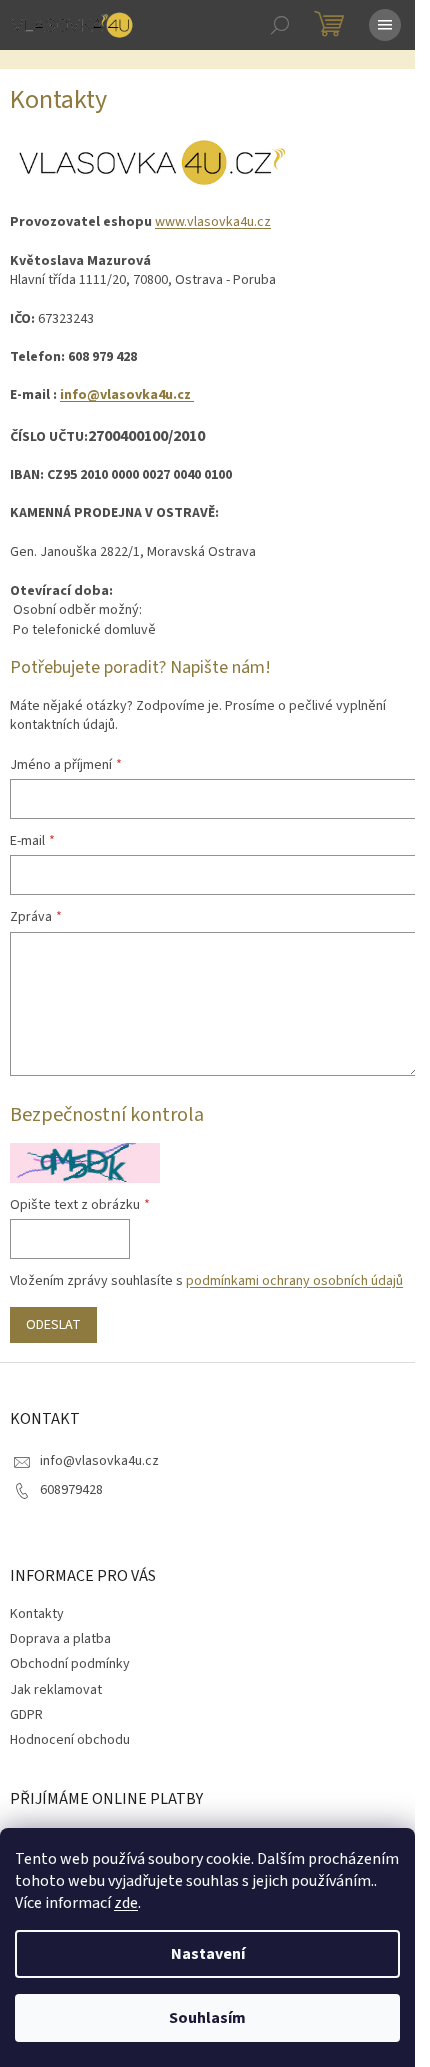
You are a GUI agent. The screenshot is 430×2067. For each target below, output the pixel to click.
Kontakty (37, 1614)
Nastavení (208, 1954)
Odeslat (53, 1325)
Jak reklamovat (56, 1690)
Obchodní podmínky (70, 1664)
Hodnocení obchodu (70, 1740)
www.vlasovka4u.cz (213, 222)
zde (126, 1903)
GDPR (26, 1715)
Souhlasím (207, 2018)
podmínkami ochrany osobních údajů (294, 1281)
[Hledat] (280, 25)
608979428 (71, 1490)
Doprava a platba (60, 1639)
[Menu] (385, 25)
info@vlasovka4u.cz (127, 395)
